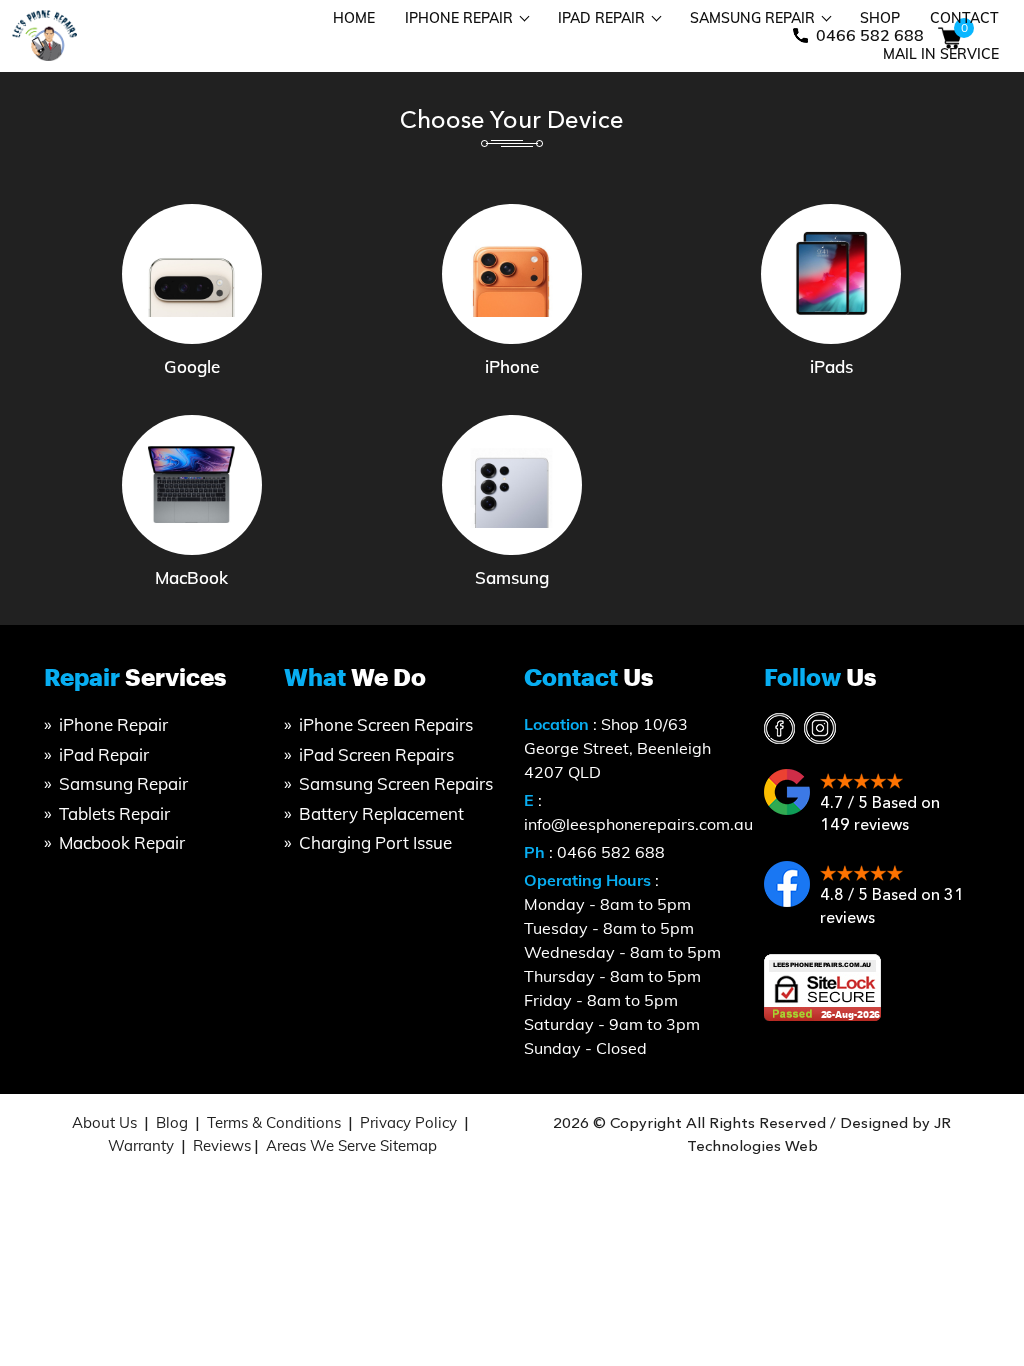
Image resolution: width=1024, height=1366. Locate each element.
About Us (104, 1122)
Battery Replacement (381, 813)
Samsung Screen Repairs (396, 783)
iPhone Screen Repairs (386, 724)
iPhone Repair (459, 18)
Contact (964, 18)
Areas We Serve (321, 1145)
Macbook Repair (122, 842)
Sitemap (408, 1145)
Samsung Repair (752, 18)
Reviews (222, 1145)
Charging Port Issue (375, 842)
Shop (880, 18)
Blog (172, 1122)
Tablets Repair (114, 813)
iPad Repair (601, 18)
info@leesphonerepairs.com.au (638, 824)
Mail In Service (941, 54)
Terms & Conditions (274, 1122)
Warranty (141, 1145)
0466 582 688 (611, 852)
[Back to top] (986, 1278)
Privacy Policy (408, 1122)
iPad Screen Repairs (376, 754)
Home (354, 18)
